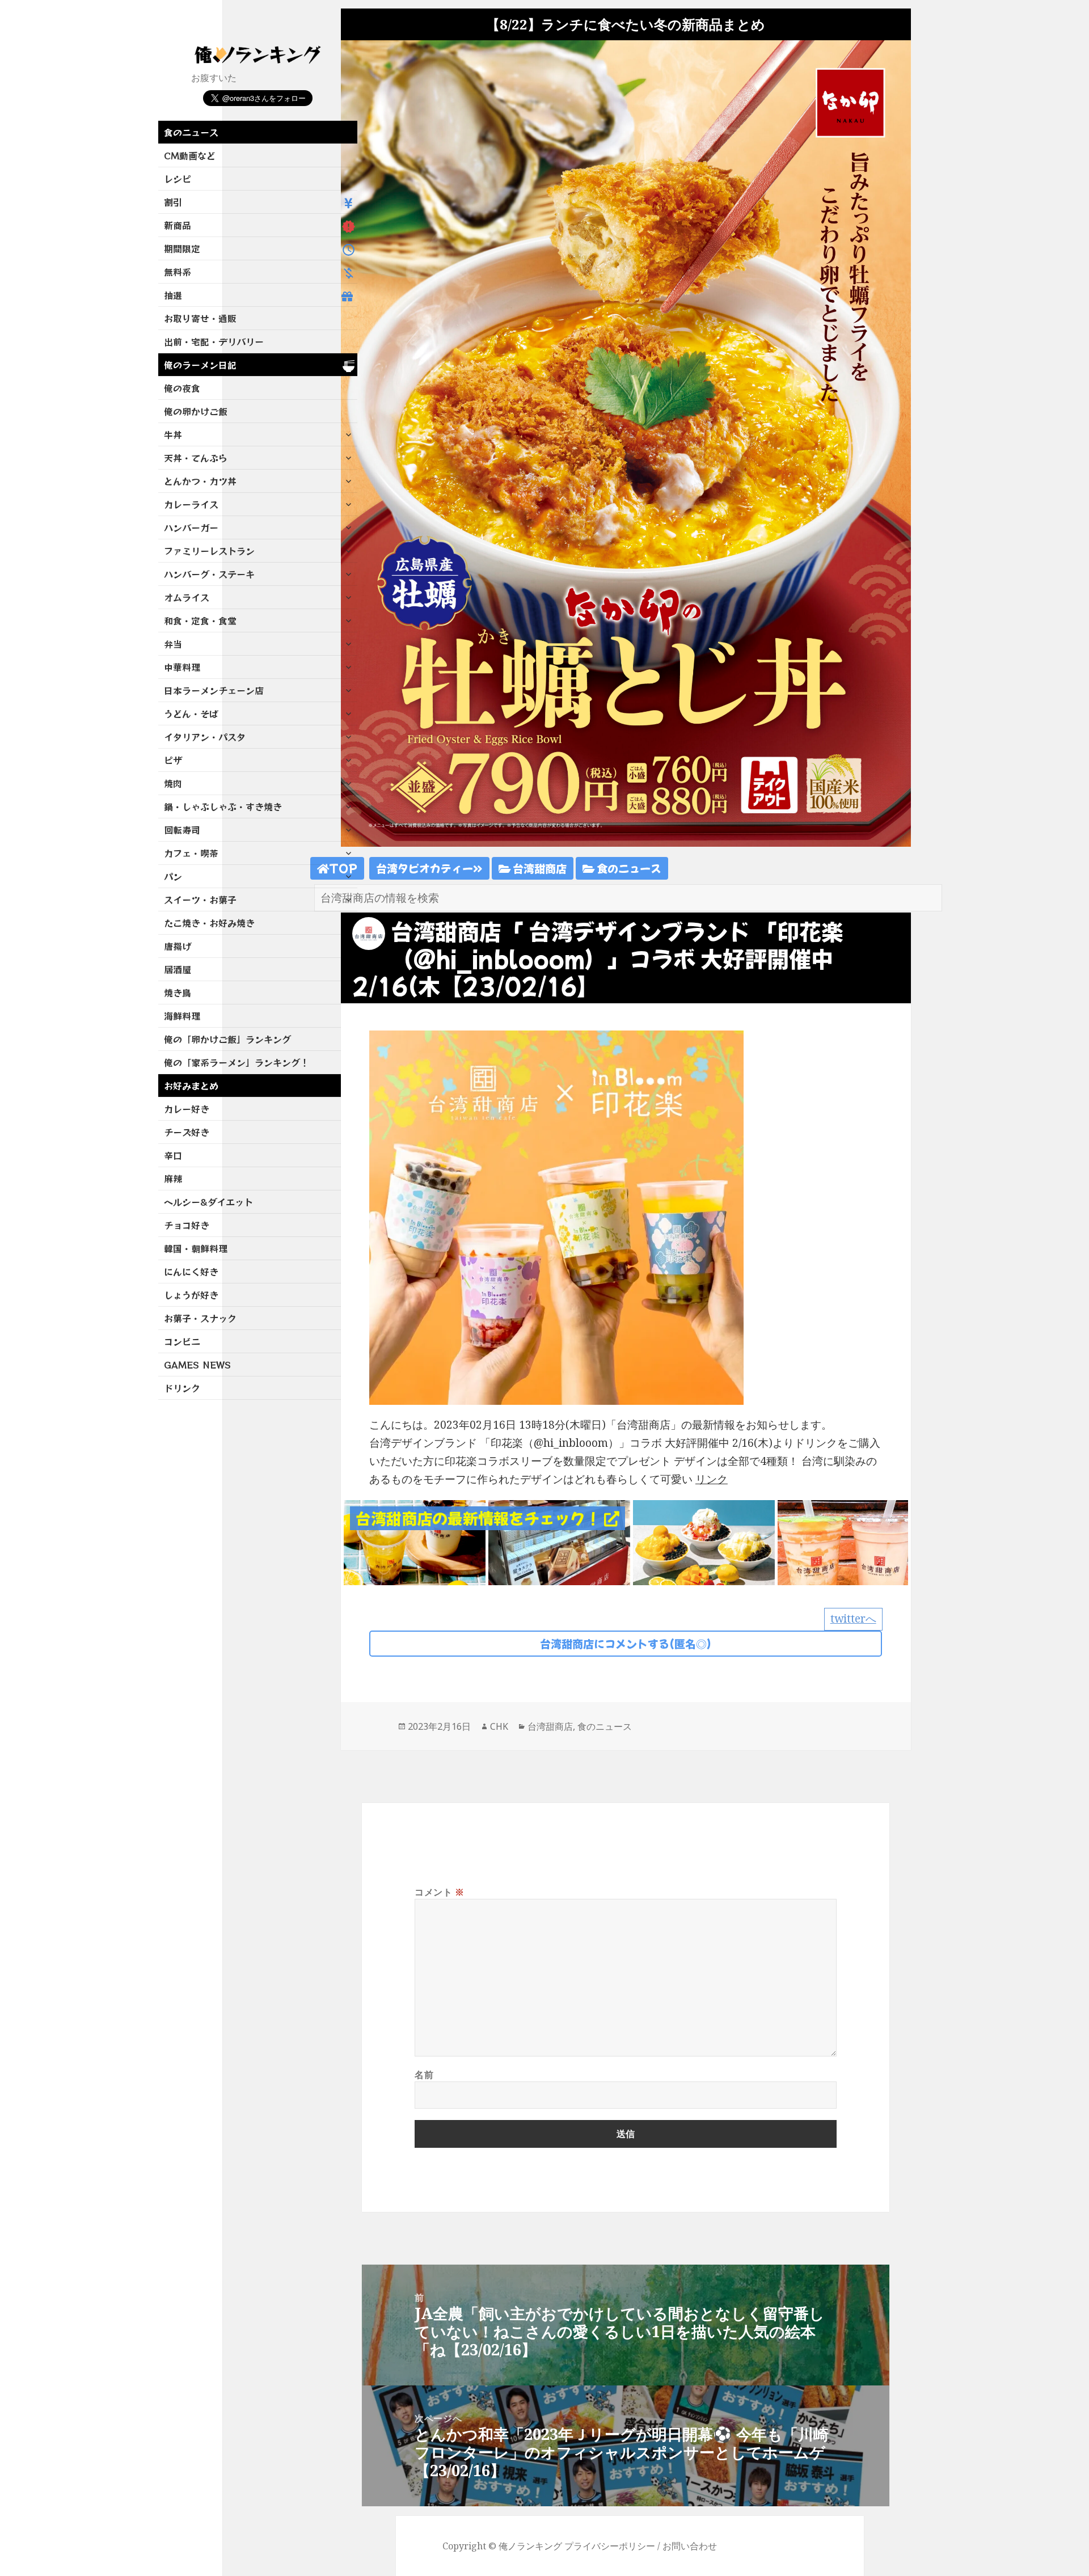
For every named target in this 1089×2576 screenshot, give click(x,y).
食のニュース (191, 132)
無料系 (178, 272)
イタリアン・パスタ (205, 737)
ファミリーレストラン (209, 551)
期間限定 (182, 248)
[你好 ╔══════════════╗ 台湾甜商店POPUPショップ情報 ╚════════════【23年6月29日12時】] (559, 1542)
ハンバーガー (191, 527)
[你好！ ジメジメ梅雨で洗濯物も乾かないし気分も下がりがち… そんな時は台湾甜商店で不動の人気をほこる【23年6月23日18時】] (849, 1542)
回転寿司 (182, 830)
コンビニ (182, 1341)
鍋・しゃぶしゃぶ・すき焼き (223, 806)
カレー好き (187, 1109)
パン (173, 876)
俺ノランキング (530, 2546)
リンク (712, 1479)
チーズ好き (187, 1132)
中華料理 (182, 667)
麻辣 (173, 1179)
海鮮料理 (182, 1016)
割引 (173, 202)
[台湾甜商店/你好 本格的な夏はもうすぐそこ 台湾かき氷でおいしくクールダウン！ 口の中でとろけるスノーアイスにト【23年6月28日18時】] (704, 1542)
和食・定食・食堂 (200, 620)
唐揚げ (178, 946)
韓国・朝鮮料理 (196, 1248)
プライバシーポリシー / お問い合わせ (641, 2546)
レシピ (178, 179)
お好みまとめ (191, 1086)
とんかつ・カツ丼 (200, 481)
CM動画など (190, 155)
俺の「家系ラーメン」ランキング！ (237, 1062)
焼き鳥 (178, 993)
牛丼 (173, 434)
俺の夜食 (182, 388)
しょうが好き (191, 1295)
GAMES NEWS (197, 1365)
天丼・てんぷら (196, 458)
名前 (424, 2075)
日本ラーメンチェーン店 (214, 690)
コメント (440, 1892)
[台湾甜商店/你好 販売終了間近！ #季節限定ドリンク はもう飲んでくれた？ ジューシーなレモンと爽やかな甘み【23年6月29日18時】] (415, 1542)
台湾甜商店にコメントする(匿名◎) (626, 1643)
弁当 (173, 644)
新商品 (178, 225)
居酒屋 (178, 969)
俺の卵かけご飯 (196, 411)
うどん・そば (191, 713)
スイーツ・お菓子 (200, 900)
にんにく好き (191, 1272)
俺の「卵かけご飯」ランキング (227, 1039)
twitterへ (853, 1619)
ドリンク (182, 1388)
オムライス (187, 597)
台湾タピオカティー (425, 868)
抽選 (173, 295)
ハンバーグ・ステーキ (209, 574)
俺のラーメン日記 (200, 365)
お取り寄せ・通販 (200, 318)
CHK (499, 1726)
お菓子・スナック (200, 1318)
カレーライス (191, 504)
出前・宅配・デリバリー (214, 341)
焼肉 (173, 783)
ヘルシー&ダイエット (208, 1202)
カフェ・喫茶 (191, 853)
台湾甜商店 (539, 868)
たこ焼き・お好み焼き (209, 923)
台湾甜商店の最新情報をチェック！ (480, 1518)
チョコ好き (187, 1225)
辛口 (173, 1155)
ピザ (173, 760)
